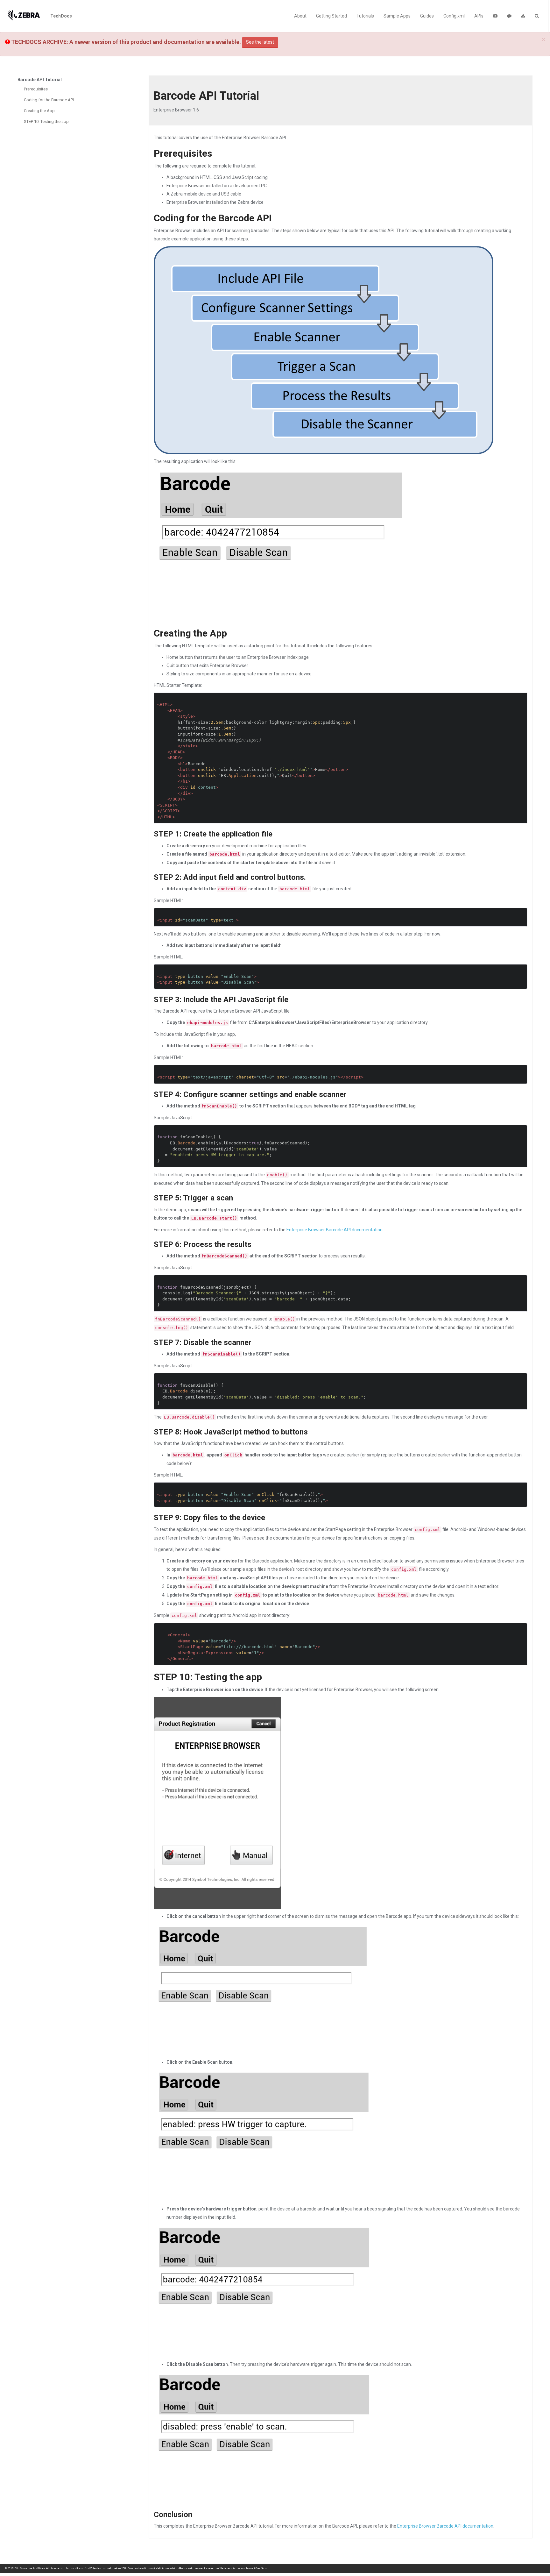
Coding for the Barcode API (49, 100)
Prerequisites (36, 89)
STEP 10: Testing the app (46, 121)
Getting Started (331, 16)
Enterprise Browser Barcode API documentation (335, 1230)
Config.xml (454, 16)
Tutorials (365, 16)
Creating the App (39, 111)
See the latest (260, 42)
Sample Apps (397, 16)
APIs (479, 16)
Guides (427, 16)
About (300, 16)
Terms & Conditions (256, 2568)
